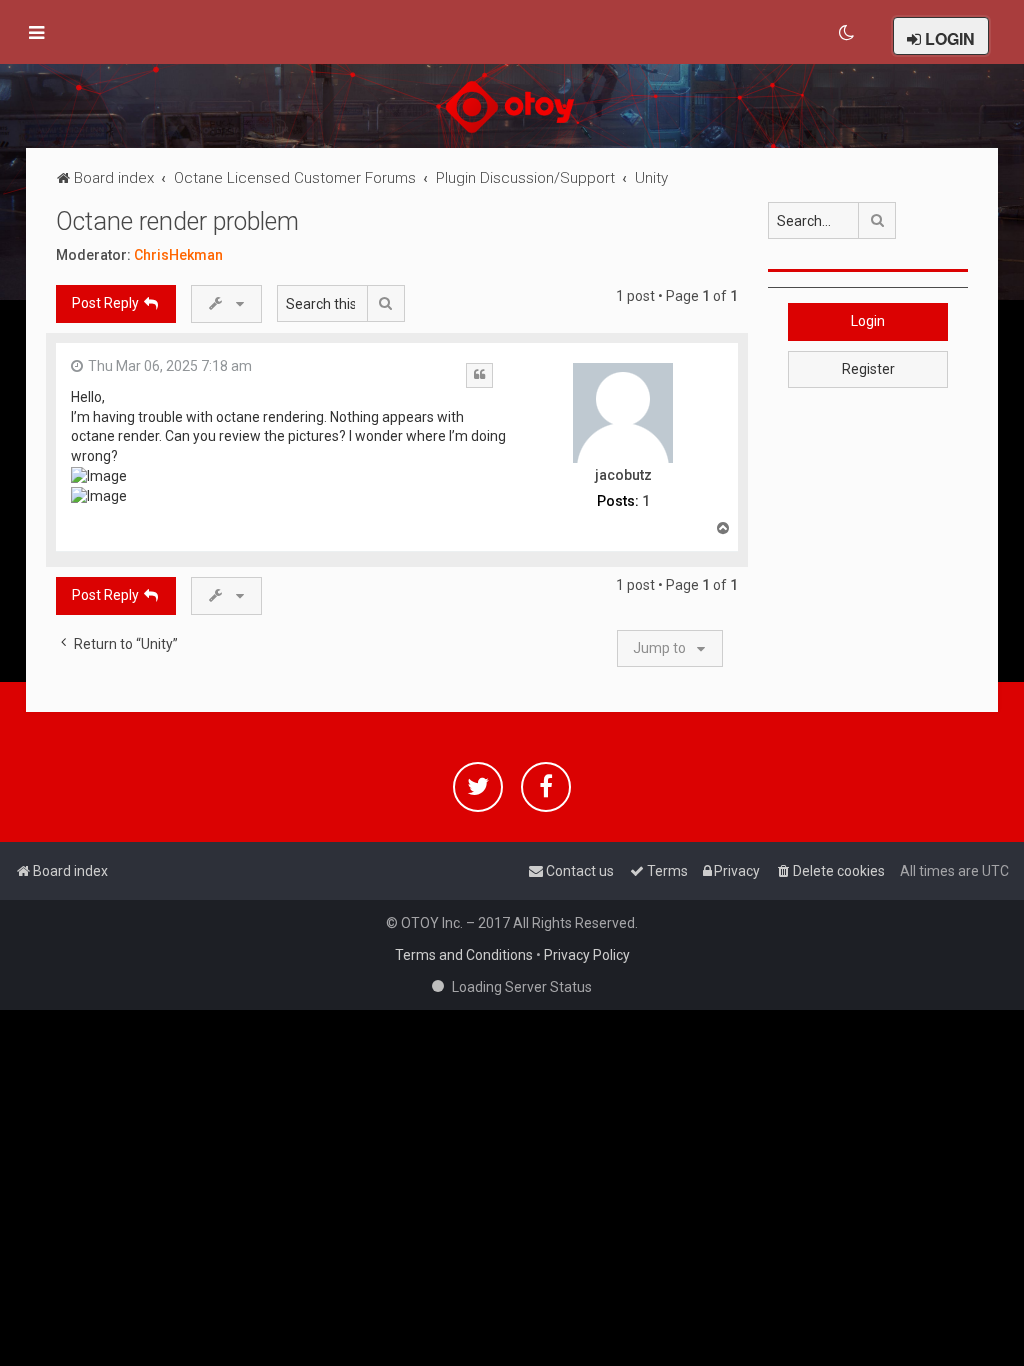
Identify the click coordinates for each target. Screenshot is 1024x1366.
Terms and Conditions (464, 955)
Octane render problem (177, 221)
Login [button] (868, 321)
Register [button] (868, 369)
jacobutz (623, 475)
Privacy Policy (587, 955)
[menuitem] (847, 33)
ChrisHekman (178, 255)
